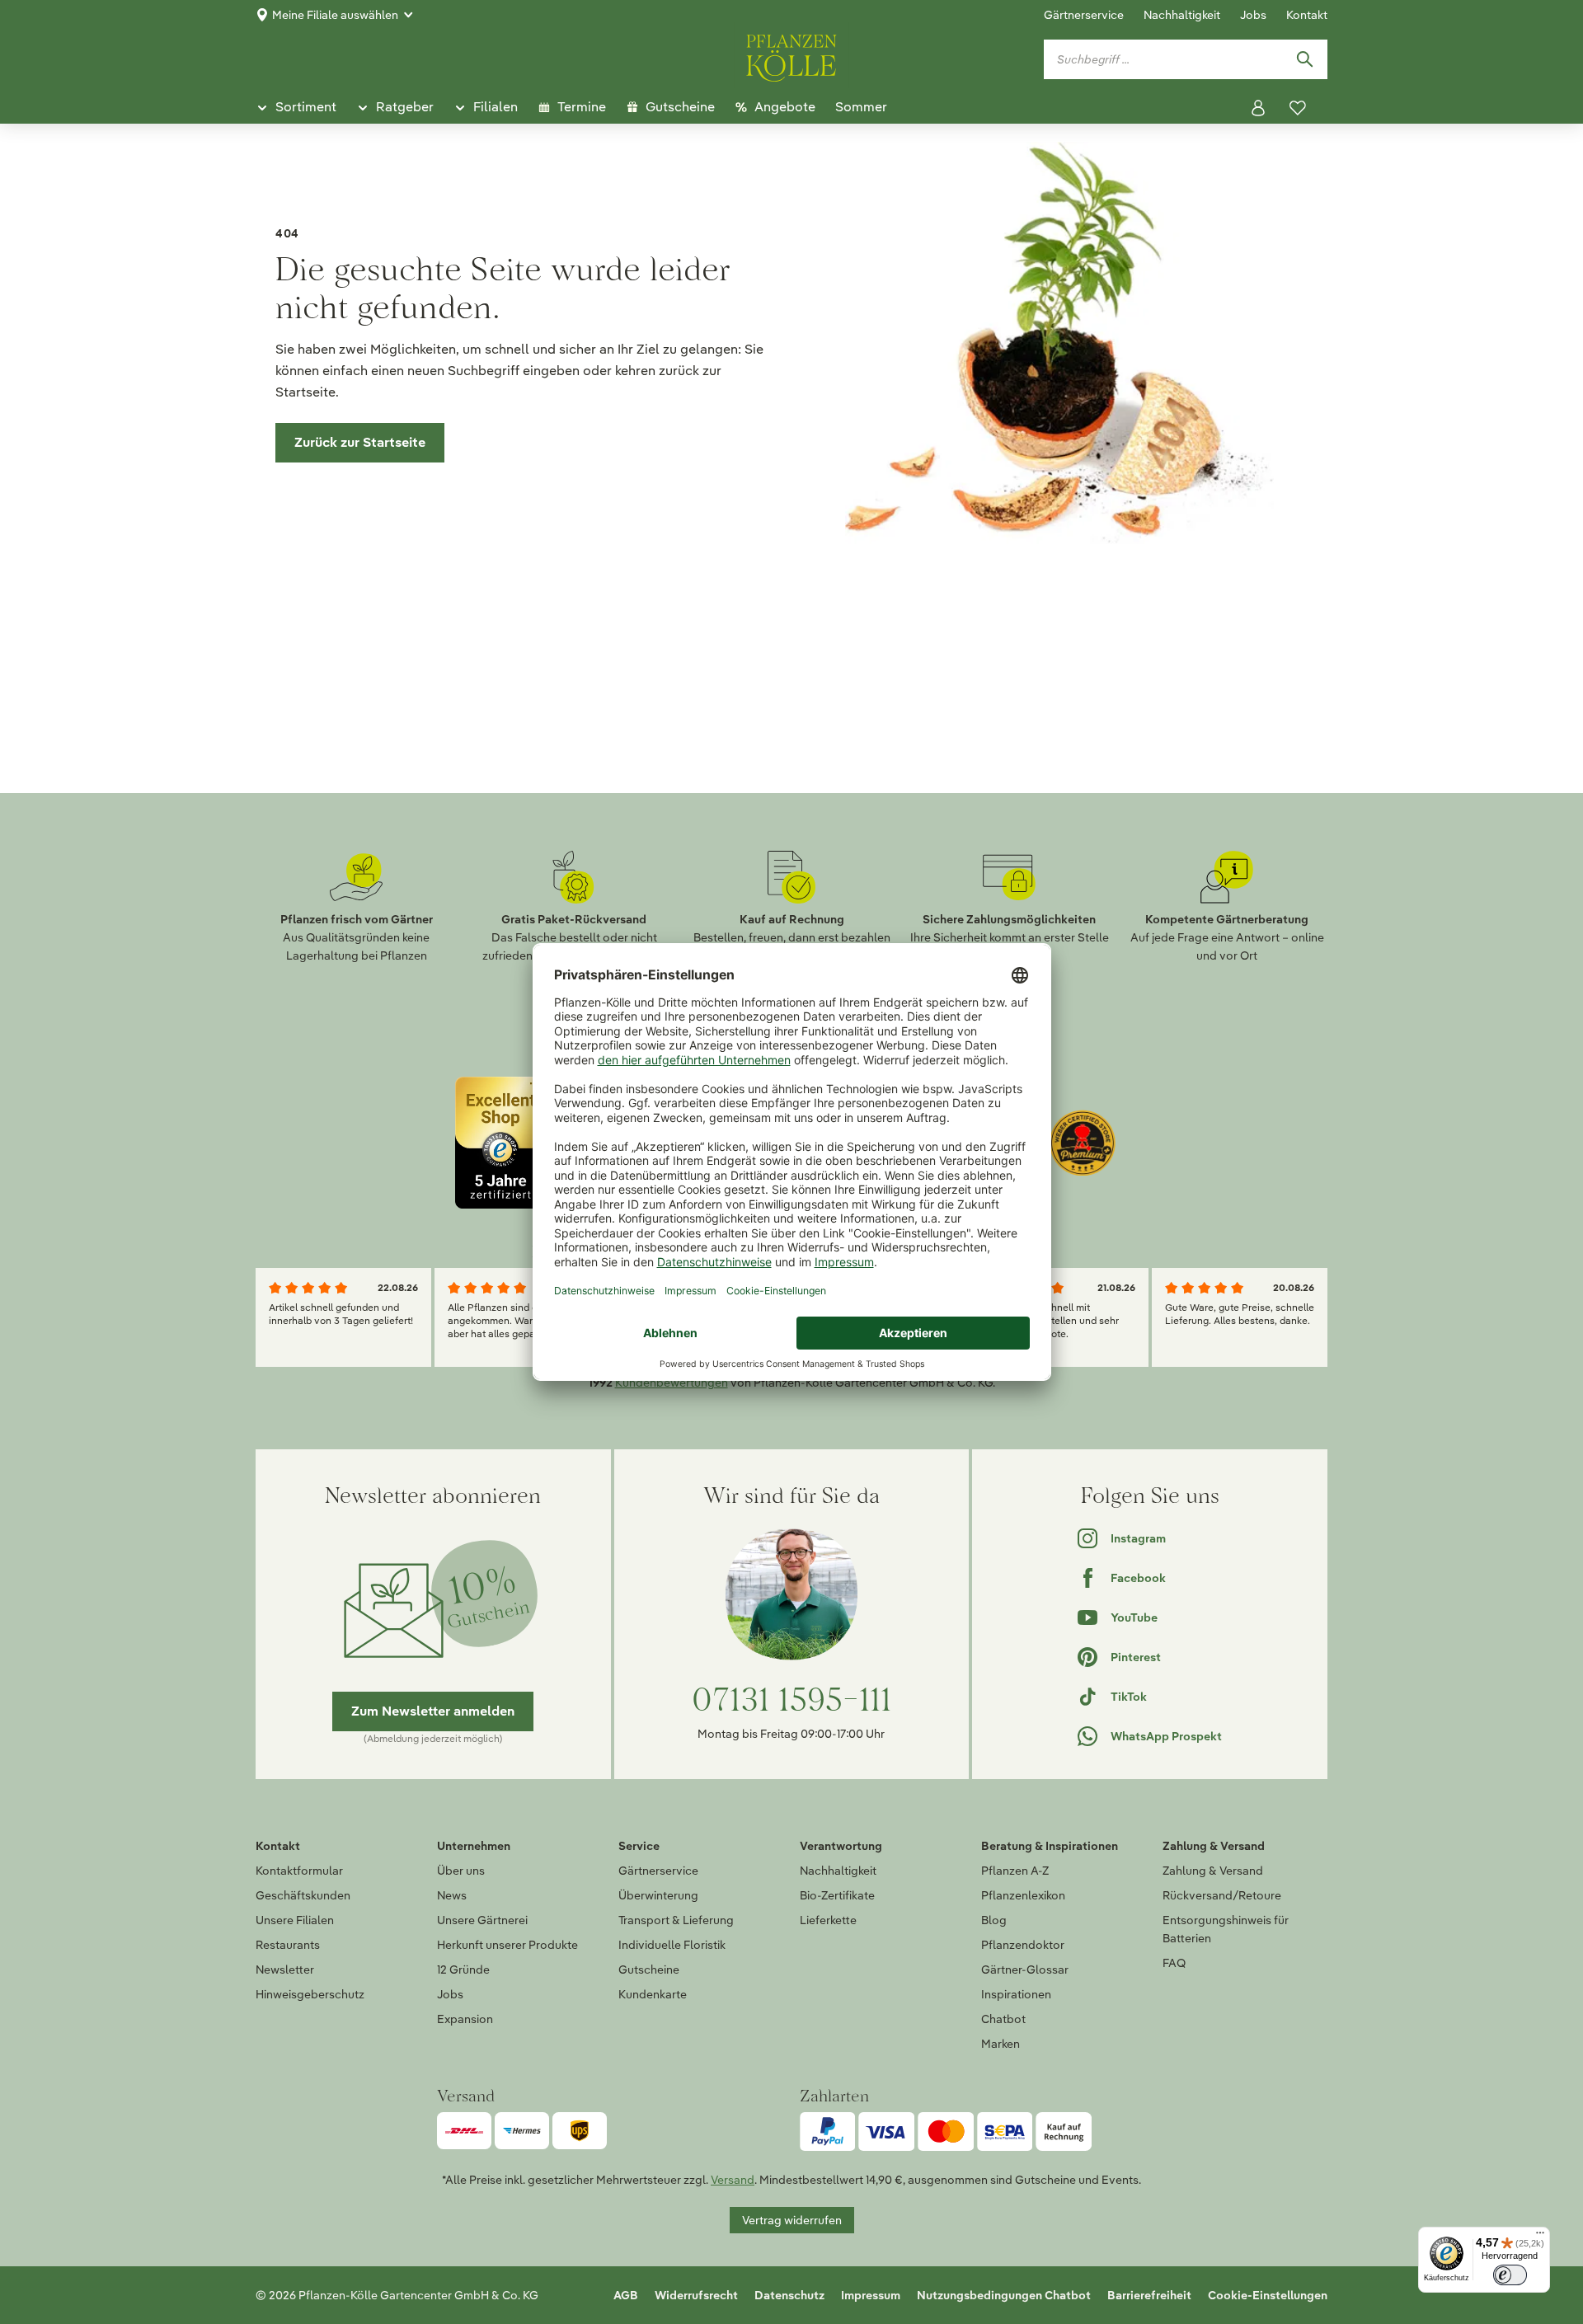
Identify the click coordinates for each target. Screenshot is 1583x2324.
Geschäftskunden (303, 1895)
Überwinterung (658, 1895)
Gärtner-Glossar (1025, 1970)
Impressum (871, 2295)
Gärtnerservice (1084, 15)
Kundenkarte (653, 1994)
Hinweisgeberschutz (310, 1994)
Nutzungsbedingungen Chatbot (1004, 2295)
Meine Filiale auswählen (335, 15)
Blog (994, 1920)
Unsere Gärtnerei (482, 1920)
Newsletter (285, 1970)
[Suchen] (1304, 59)
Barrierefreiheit (1149, 2295)
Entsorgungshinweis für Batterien (1226, 1929)
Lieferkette (828, 1920)
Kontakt (1307, 15)
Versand (733, 2180)
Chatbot (1003, 2019)
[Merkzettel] (1298, 108)
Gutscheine (649, 1970)
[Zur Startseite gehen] (791, 55)
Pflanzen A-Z (1015, 1871)
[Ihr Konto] (1258, 108)
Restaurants (288, 1945)
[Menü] (1540, 2237)
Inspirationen (1016, 1994)
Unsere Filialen (295, 1920)
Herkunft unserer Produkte (507, 1945)
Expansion (465, 2019)
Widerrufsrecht (696, 2295)
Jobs (1253, 15)
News (452, 1895)
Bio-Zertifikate (837, 1895)
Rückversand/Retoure (1222, 1895)
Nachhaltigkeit (1182, 15)
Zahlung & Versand (1213, 1871)
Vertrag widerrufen (792, 2220)
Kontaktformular (299, 1871)
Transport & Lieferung (676, 1920)
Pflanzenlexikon (1023, 1895)
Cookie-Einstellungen (1268, 2295)
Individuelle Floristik (672, 1945)
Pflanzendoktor (1023, 1945)
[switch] (1510, 2275)
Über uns (461, 1871)
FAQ (1174, 1963)
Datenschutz (789, 2295)
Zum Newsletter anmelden (433, 1711)
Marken (1001, 2044)
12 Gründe (463, 1970)
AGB (626, 2295)
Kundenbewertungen (672, 1383)
